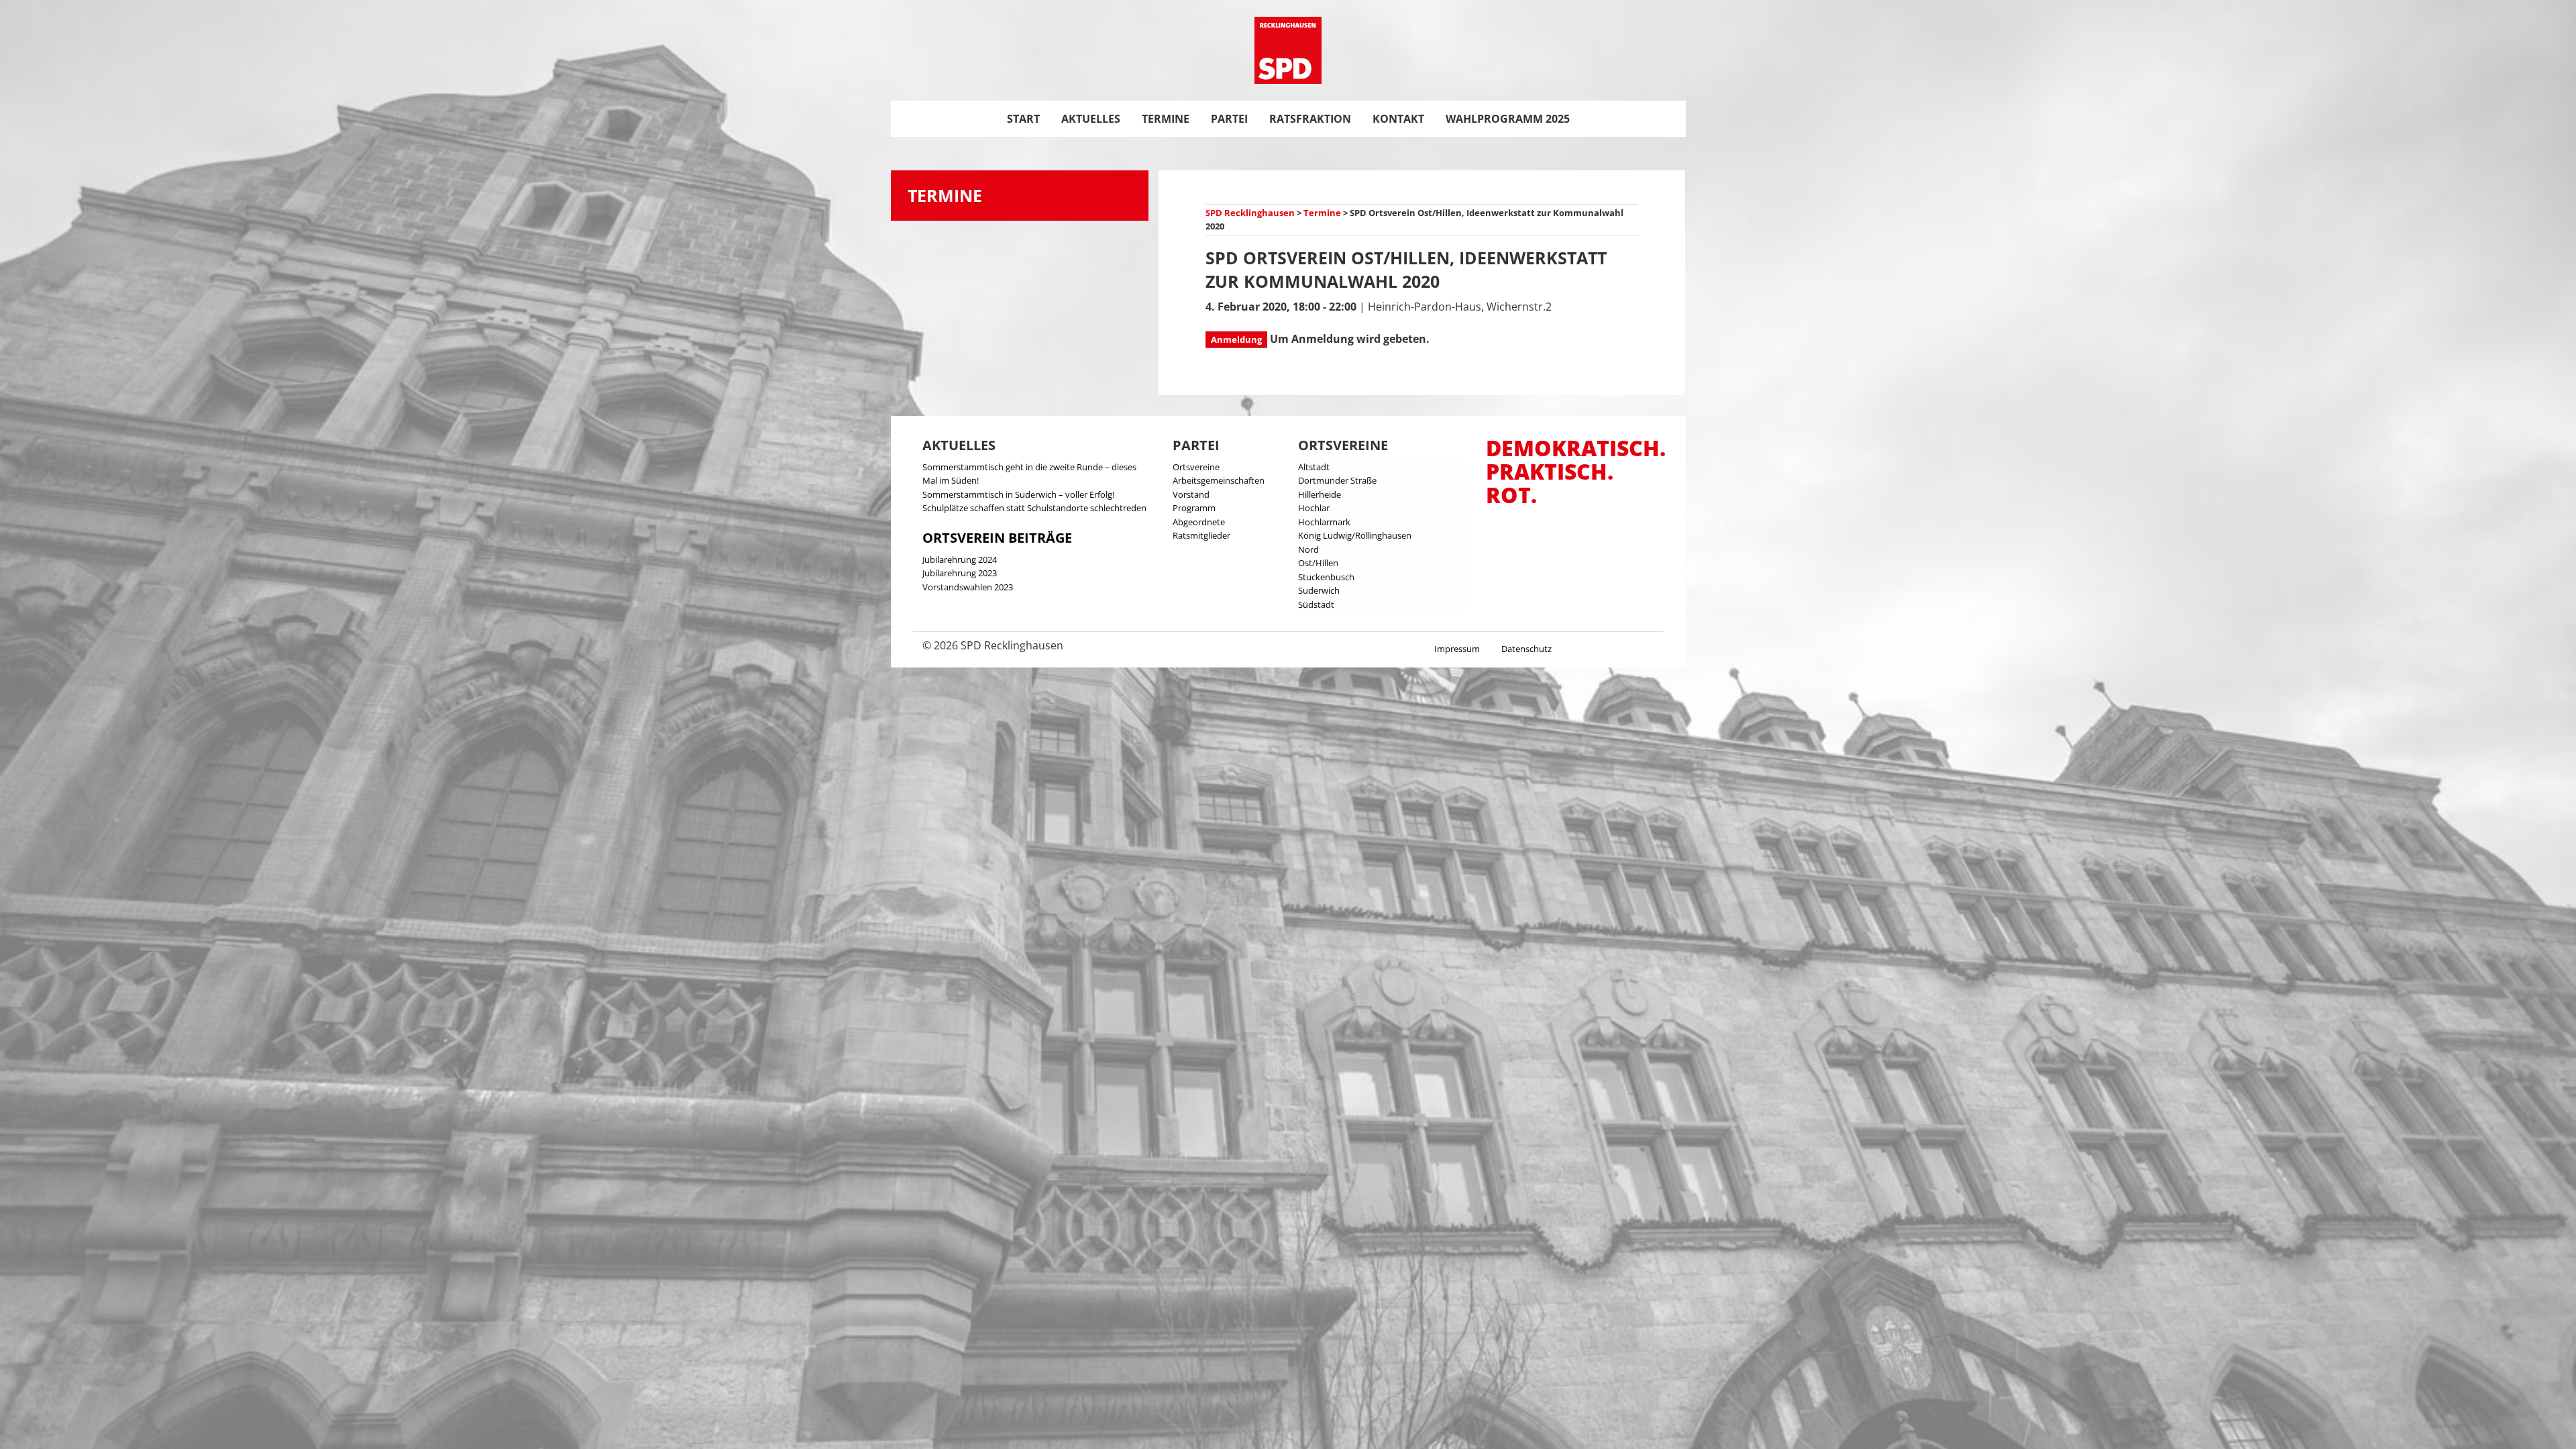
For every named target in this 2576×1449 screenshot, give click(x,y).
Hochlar (1314, 508)
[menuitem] (1023, 119)
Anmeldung (1236, 339)
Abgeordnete (1199, 522)
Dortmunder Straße (1337, 480)
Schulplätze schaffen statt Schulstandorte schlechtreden (1034, 508)
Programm (1194, 508)
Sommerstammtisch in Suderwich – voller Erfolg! (1018, 494)
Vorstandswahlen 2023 (968, 587)
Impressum (1457, 649)
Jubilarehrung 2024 (960, 559)
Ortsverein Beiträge (997, 538)
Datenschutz (1526, 649)
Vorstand (1191, 494)
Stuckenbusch (1326, 577)
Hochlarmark (1324, 522)
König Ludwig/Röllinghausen (1355, 535)
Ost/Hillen (1318, 563)
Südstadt (1316, 604)
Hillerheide (1320, 494)
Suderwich (1319, 590)
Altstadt (1314, 467)
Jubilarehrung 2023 (960, 573)
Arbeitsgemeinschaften (1219, 480)
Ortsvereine (1196, 467)
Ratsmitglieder (1201, 535)
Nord (1308, 549)
